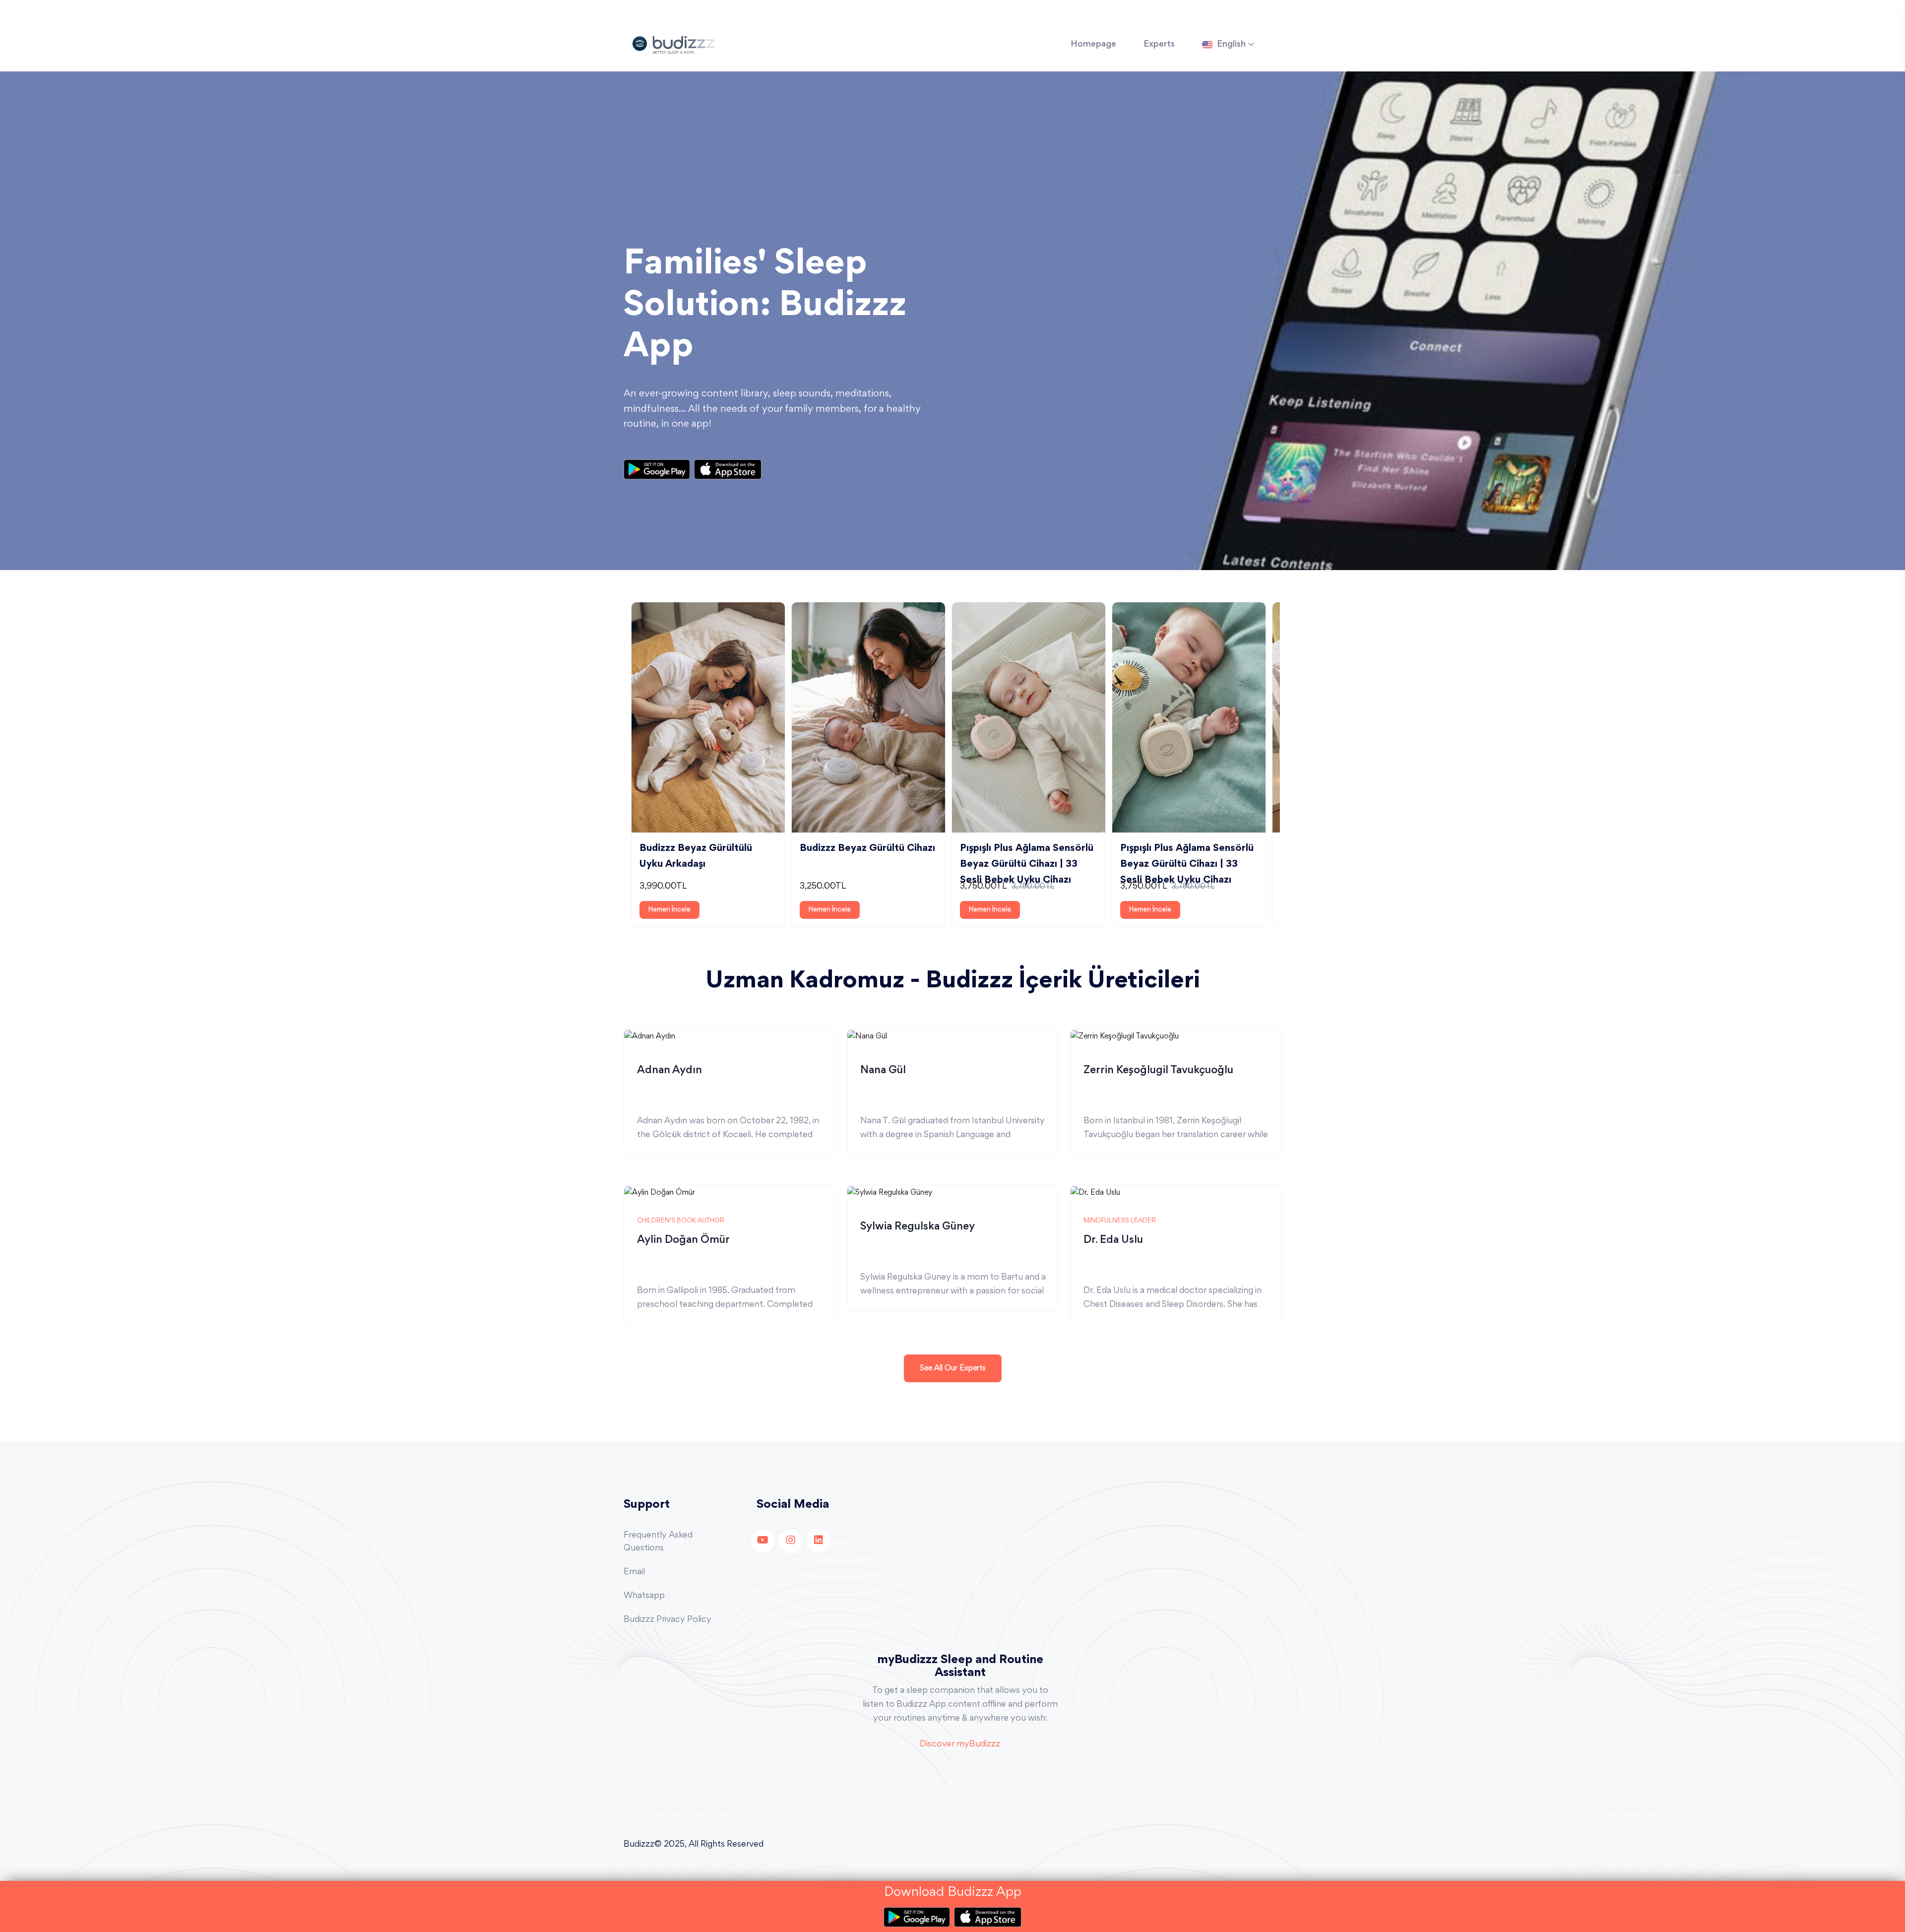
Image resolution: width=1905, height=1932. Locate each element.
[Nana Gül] (867, 1035)
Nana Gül (883, 1071)
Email (634, 1572)
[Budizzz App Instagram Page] (791, 1541)
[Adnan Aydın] (650, 1035)
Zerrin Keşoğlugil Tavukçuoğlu (1158, 1071)
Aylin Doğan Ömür (683, 1240)
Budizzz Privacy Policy (667, 1620)
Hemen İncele (669, 910)
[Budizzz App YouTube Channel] (763, 1541)
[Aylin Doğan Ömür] (660, 1192)
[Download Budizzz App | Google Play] (659, 469)
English (1231, 45)
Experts (1159, 45)
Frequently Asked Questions (658, 1542)
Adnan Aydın (669, 1071)
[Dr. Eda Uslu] (1095, 1192)
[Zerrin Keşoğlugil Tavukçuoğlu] (1125, 1035)
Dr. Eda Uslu (1113, 1240)
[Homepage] (673, 44)
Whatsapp (644, 1596)
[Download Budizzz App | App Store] (728, 469)
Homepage (1093, 45)
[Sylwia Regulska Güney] (890, 1192)
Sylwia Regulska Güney (918, 1227)
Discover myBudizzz (960, 1744)
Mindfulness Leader (1120, 1221)
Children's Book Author (681, 1221)
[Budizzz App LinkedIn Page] (819, 1541)
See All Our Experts (953, 1368)
